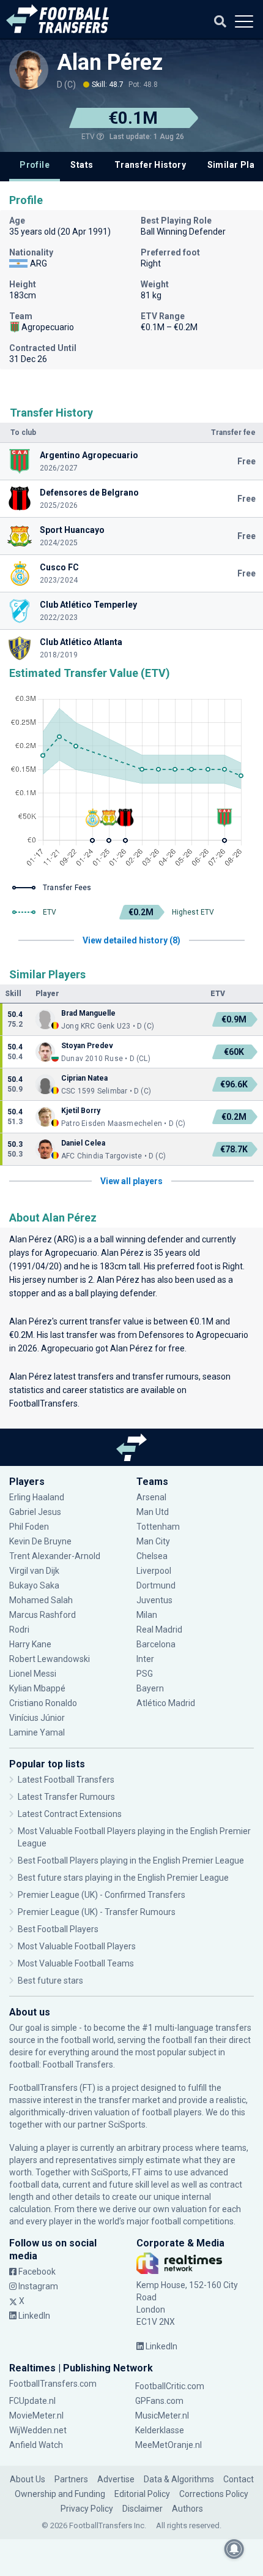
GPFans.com (159, 2401)
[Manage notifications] (234, 2549)
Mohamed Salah (41, 1600)
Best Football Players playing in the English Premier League (131, 1860)
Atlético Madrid (166, 1703)
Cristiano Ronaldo (43, 1703)
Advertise (116, 2479)
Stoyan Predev (87, 1046)
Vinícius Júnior (37, 1718)
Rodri (19, 1630)
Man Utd (153, 1512)
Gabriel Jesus (35, 1512)
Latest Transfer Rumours (66, 1797)
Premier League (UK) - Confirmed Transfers (102, 1895)
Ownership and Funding (60, 2494)
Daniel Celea (83, 1143)
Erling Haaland (37, 1497)
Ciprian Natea (84, 1078)
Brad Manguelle (89, 1013)
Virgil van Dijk (35, 1571)
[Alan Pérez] (29, 70)
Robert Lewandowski (50, 1659)
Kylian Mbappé (38, 1688)
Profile (35, 165)
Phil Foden (29, 1527)
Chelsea (152, 1556)
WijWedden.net (38, 2430)
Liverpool (154, 1571)
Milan (147, 1615)
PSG (145, 1674)
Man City (153, 1541)
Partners (71, 2479)
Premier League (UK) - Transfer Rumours (97, 1912)
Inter (145, 1659)
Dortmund (156, 1585)
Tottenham (158, 1527)
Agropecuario (71, 1253)
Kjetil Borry (81, 1111)
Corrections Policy (214, 2494)
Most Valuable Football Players (77, 1946)
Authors (187, 2509)
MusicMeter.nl (162, 2415)
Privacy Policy (87, 2509)
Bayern (150, 1688)
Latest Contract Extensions (70, 1814)
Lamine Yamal (37, 1732)
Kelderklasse (160, 2430)
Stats (82, 165)
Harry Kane (31, 1644)
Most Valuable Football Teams (76, 1963)
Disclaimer (143, 2509)
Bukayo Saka (34, 1585)
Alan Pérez (110, 62)
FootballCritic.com (170, 2386)
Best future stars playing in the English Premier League (123, 1878)
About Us (28, 2479)
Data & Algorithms (179, 2479)
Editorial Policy (142, 2494)
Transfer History (150, 165)
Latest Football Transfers (66, 1780)
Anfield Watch (36, 2445)
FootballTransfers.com (53, 2384)
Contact (239, 2479)
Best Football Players (58, 1929)
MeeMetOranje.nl (169, 2445)
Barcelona (156, 1644)
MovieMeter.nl (36, 2415)
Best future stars (50, 1981)
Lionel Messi (34, 1674)
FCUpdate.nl (32, 2401)
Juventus (154, 1600)
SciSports (127, 2125)
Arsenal (151, 1497)
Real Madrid (159, 1630)
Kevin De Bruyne (40, 1541)
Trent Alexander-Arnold (55, 1556)
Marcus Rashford (43, 1615)
